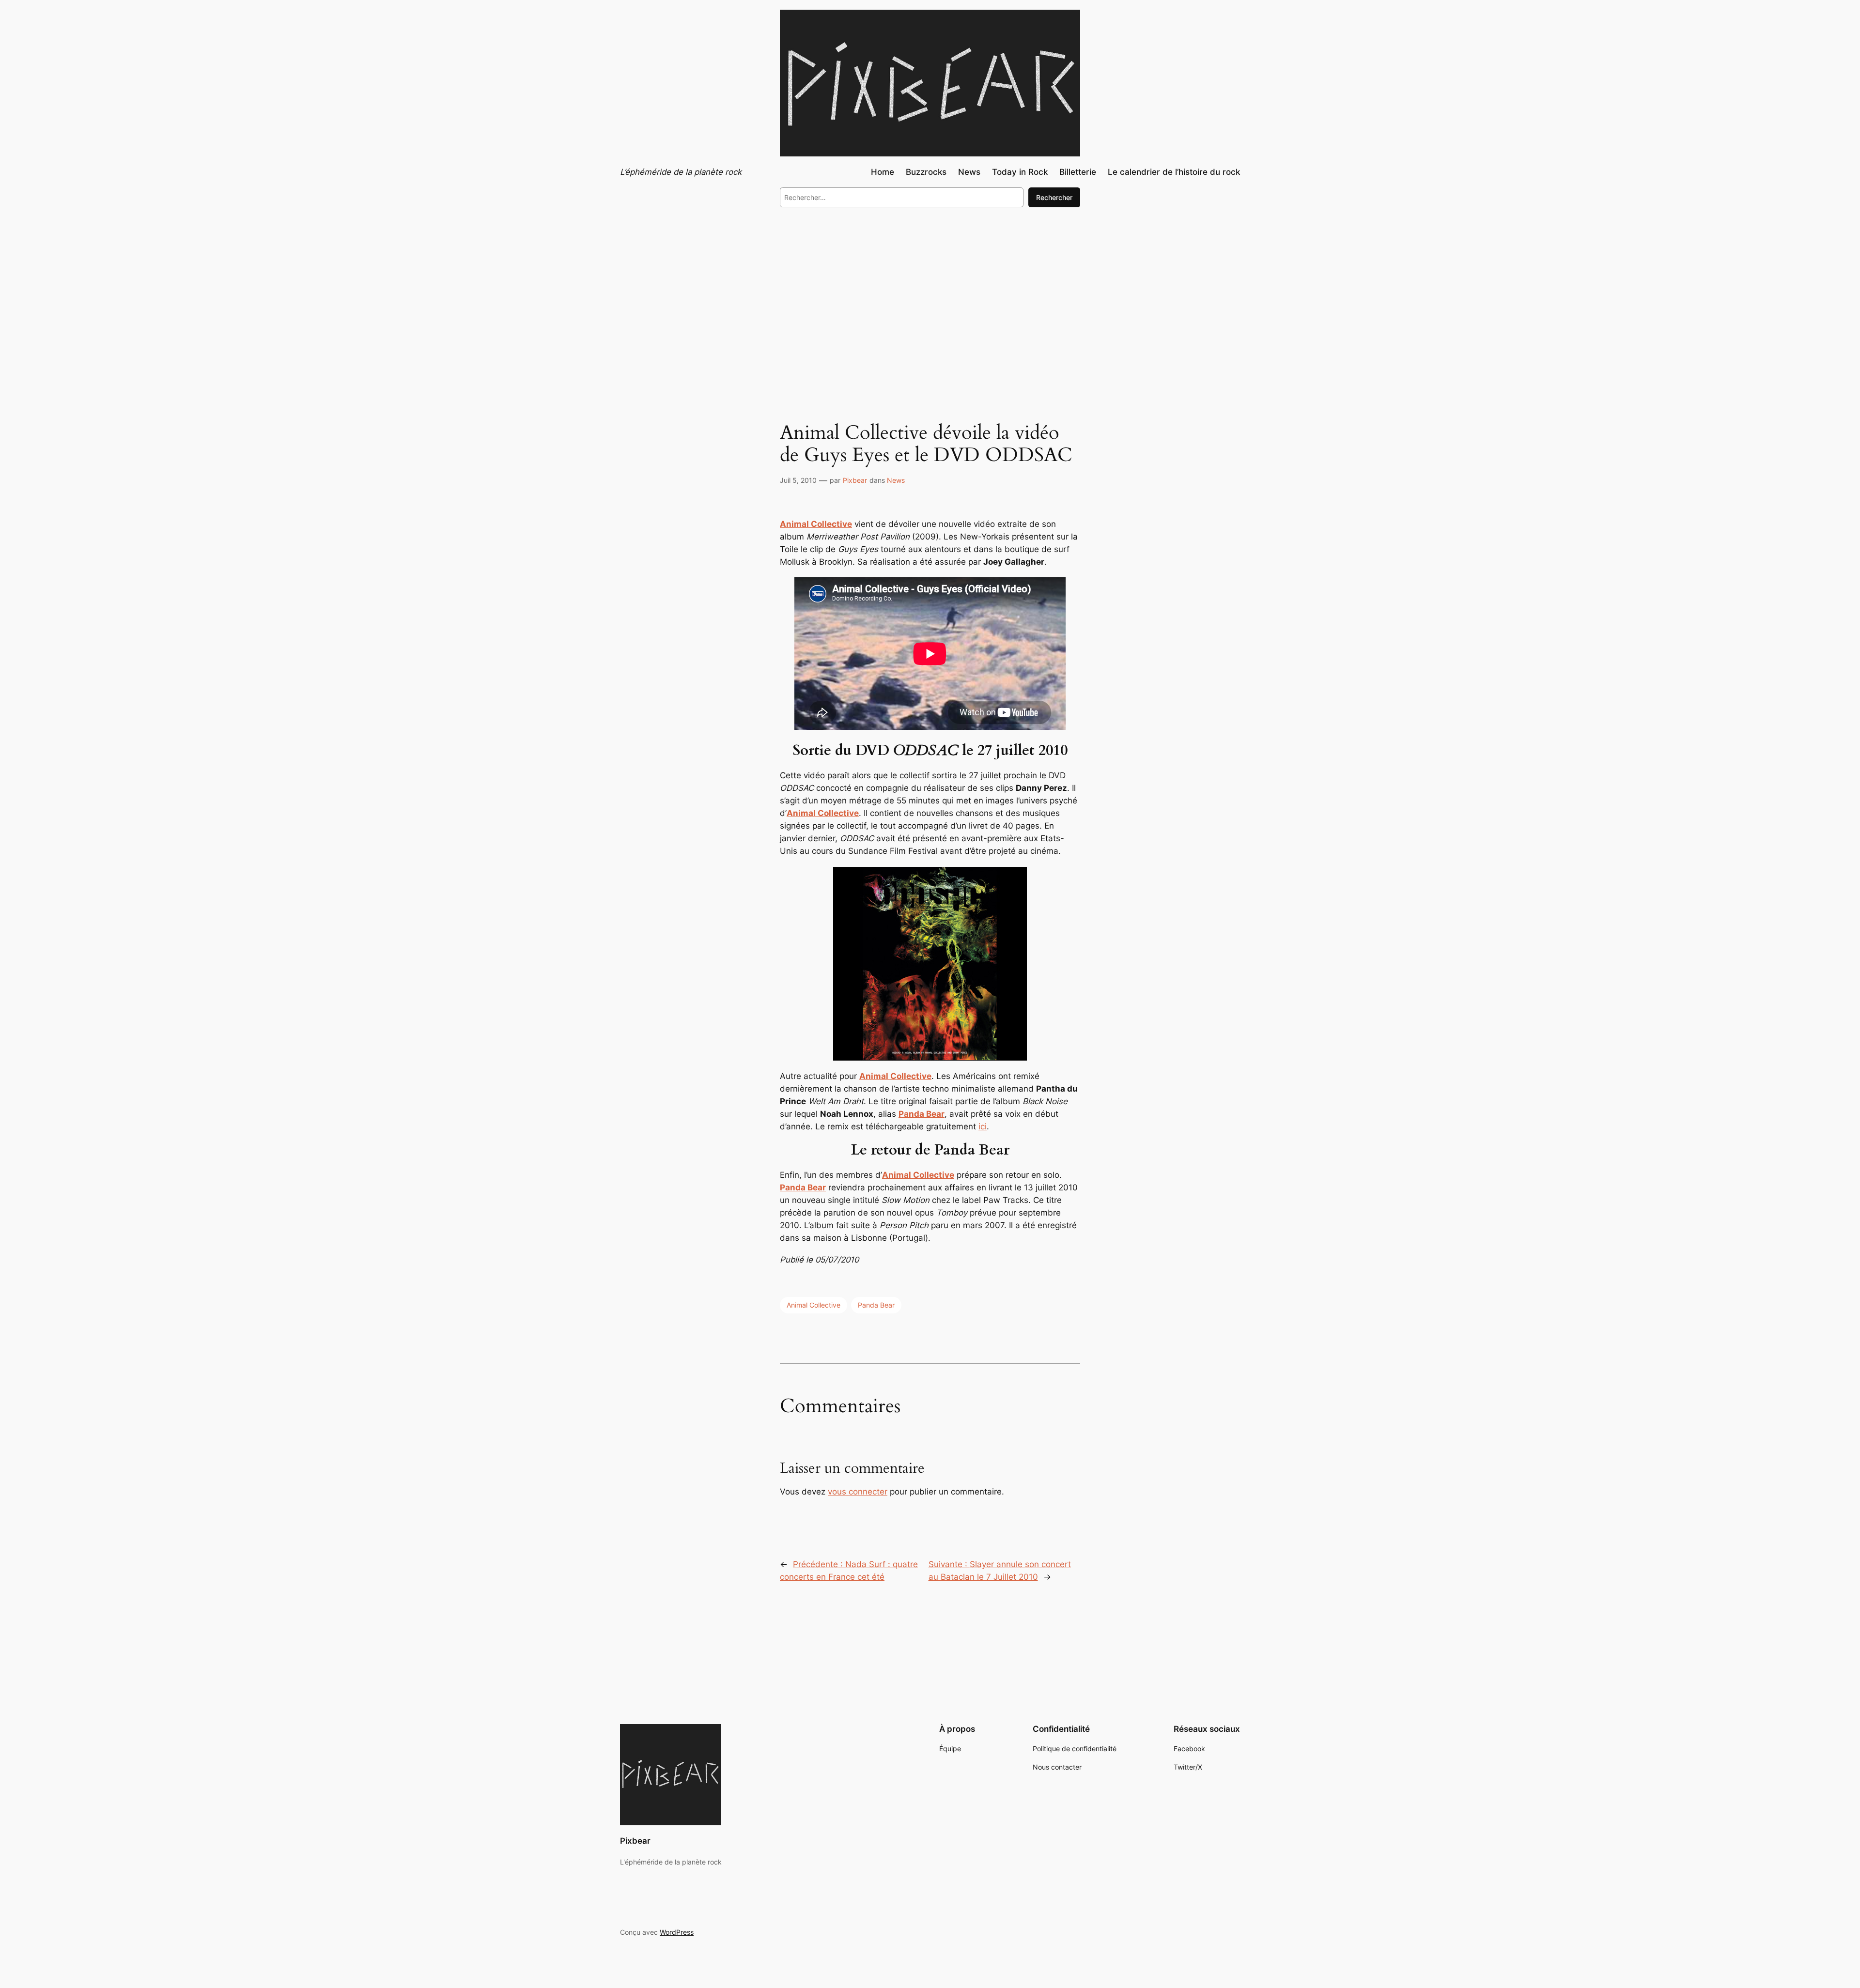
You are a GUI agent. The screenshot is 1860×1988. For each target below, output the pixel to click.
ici (983, 1126)
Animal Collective (816, 524)
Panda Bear (876, 1305)
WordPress (677, 1932)
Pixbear (855, 480)
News (896, 480)
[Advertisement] (930, 294)
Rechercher (1054, 197)
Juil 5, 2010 (798, 480)
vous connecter (858, 1492)
